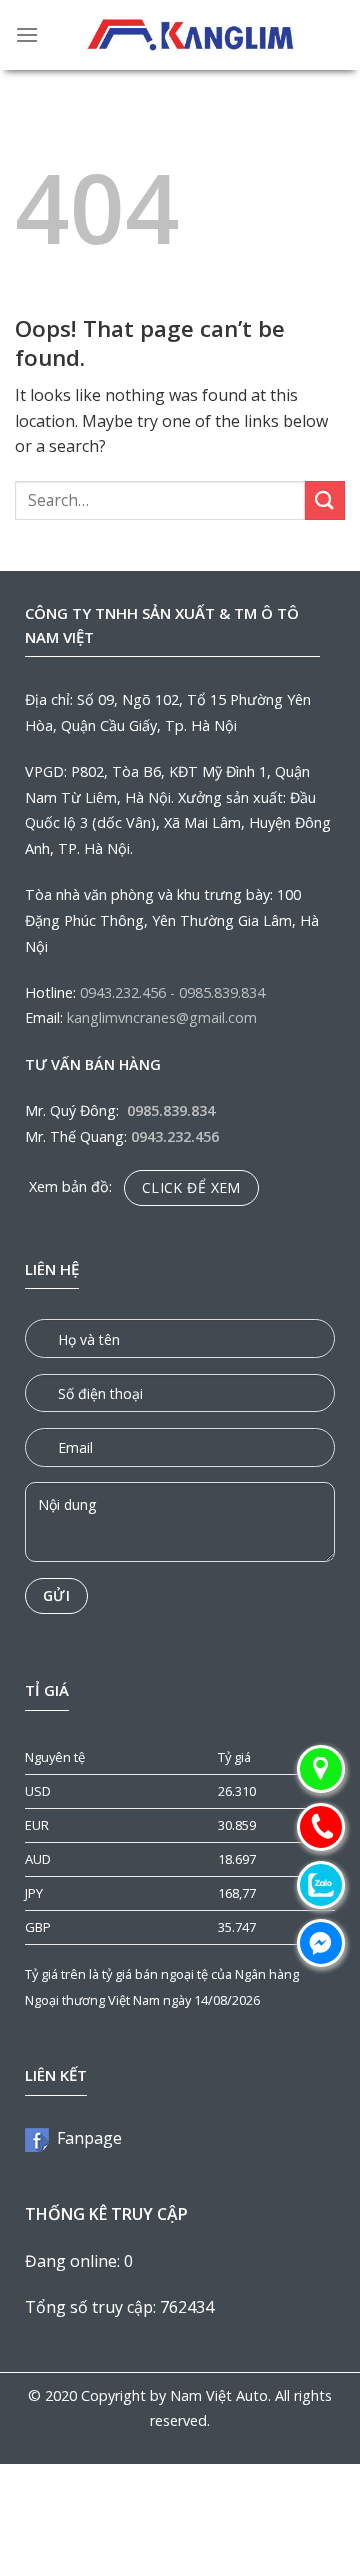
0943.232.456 (123, 992)
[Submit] (325, 500)
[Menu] (27, 34)
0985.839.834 (222, 992)
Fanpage (85, 2138)
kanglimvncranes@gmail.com (162, 1017)
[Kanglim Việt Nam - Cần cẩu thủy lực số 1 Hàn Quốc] (192, 35)
